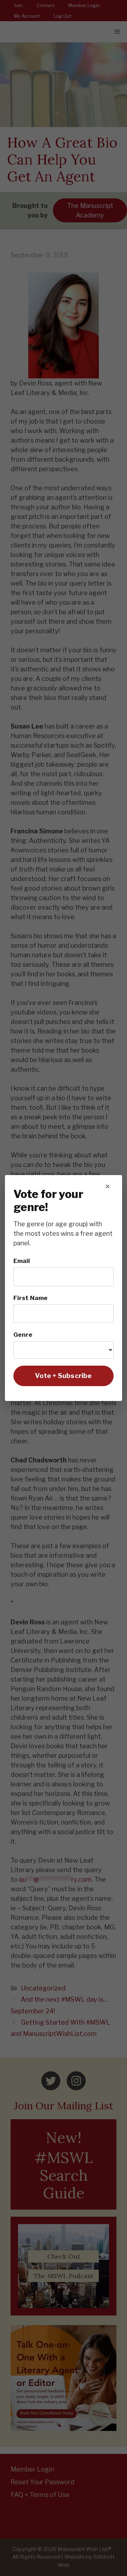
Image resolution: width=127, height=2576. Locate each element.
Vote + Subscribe (63, 1376)
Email (22, 1261)
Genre (23, 1334)
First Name (31, 1298)
